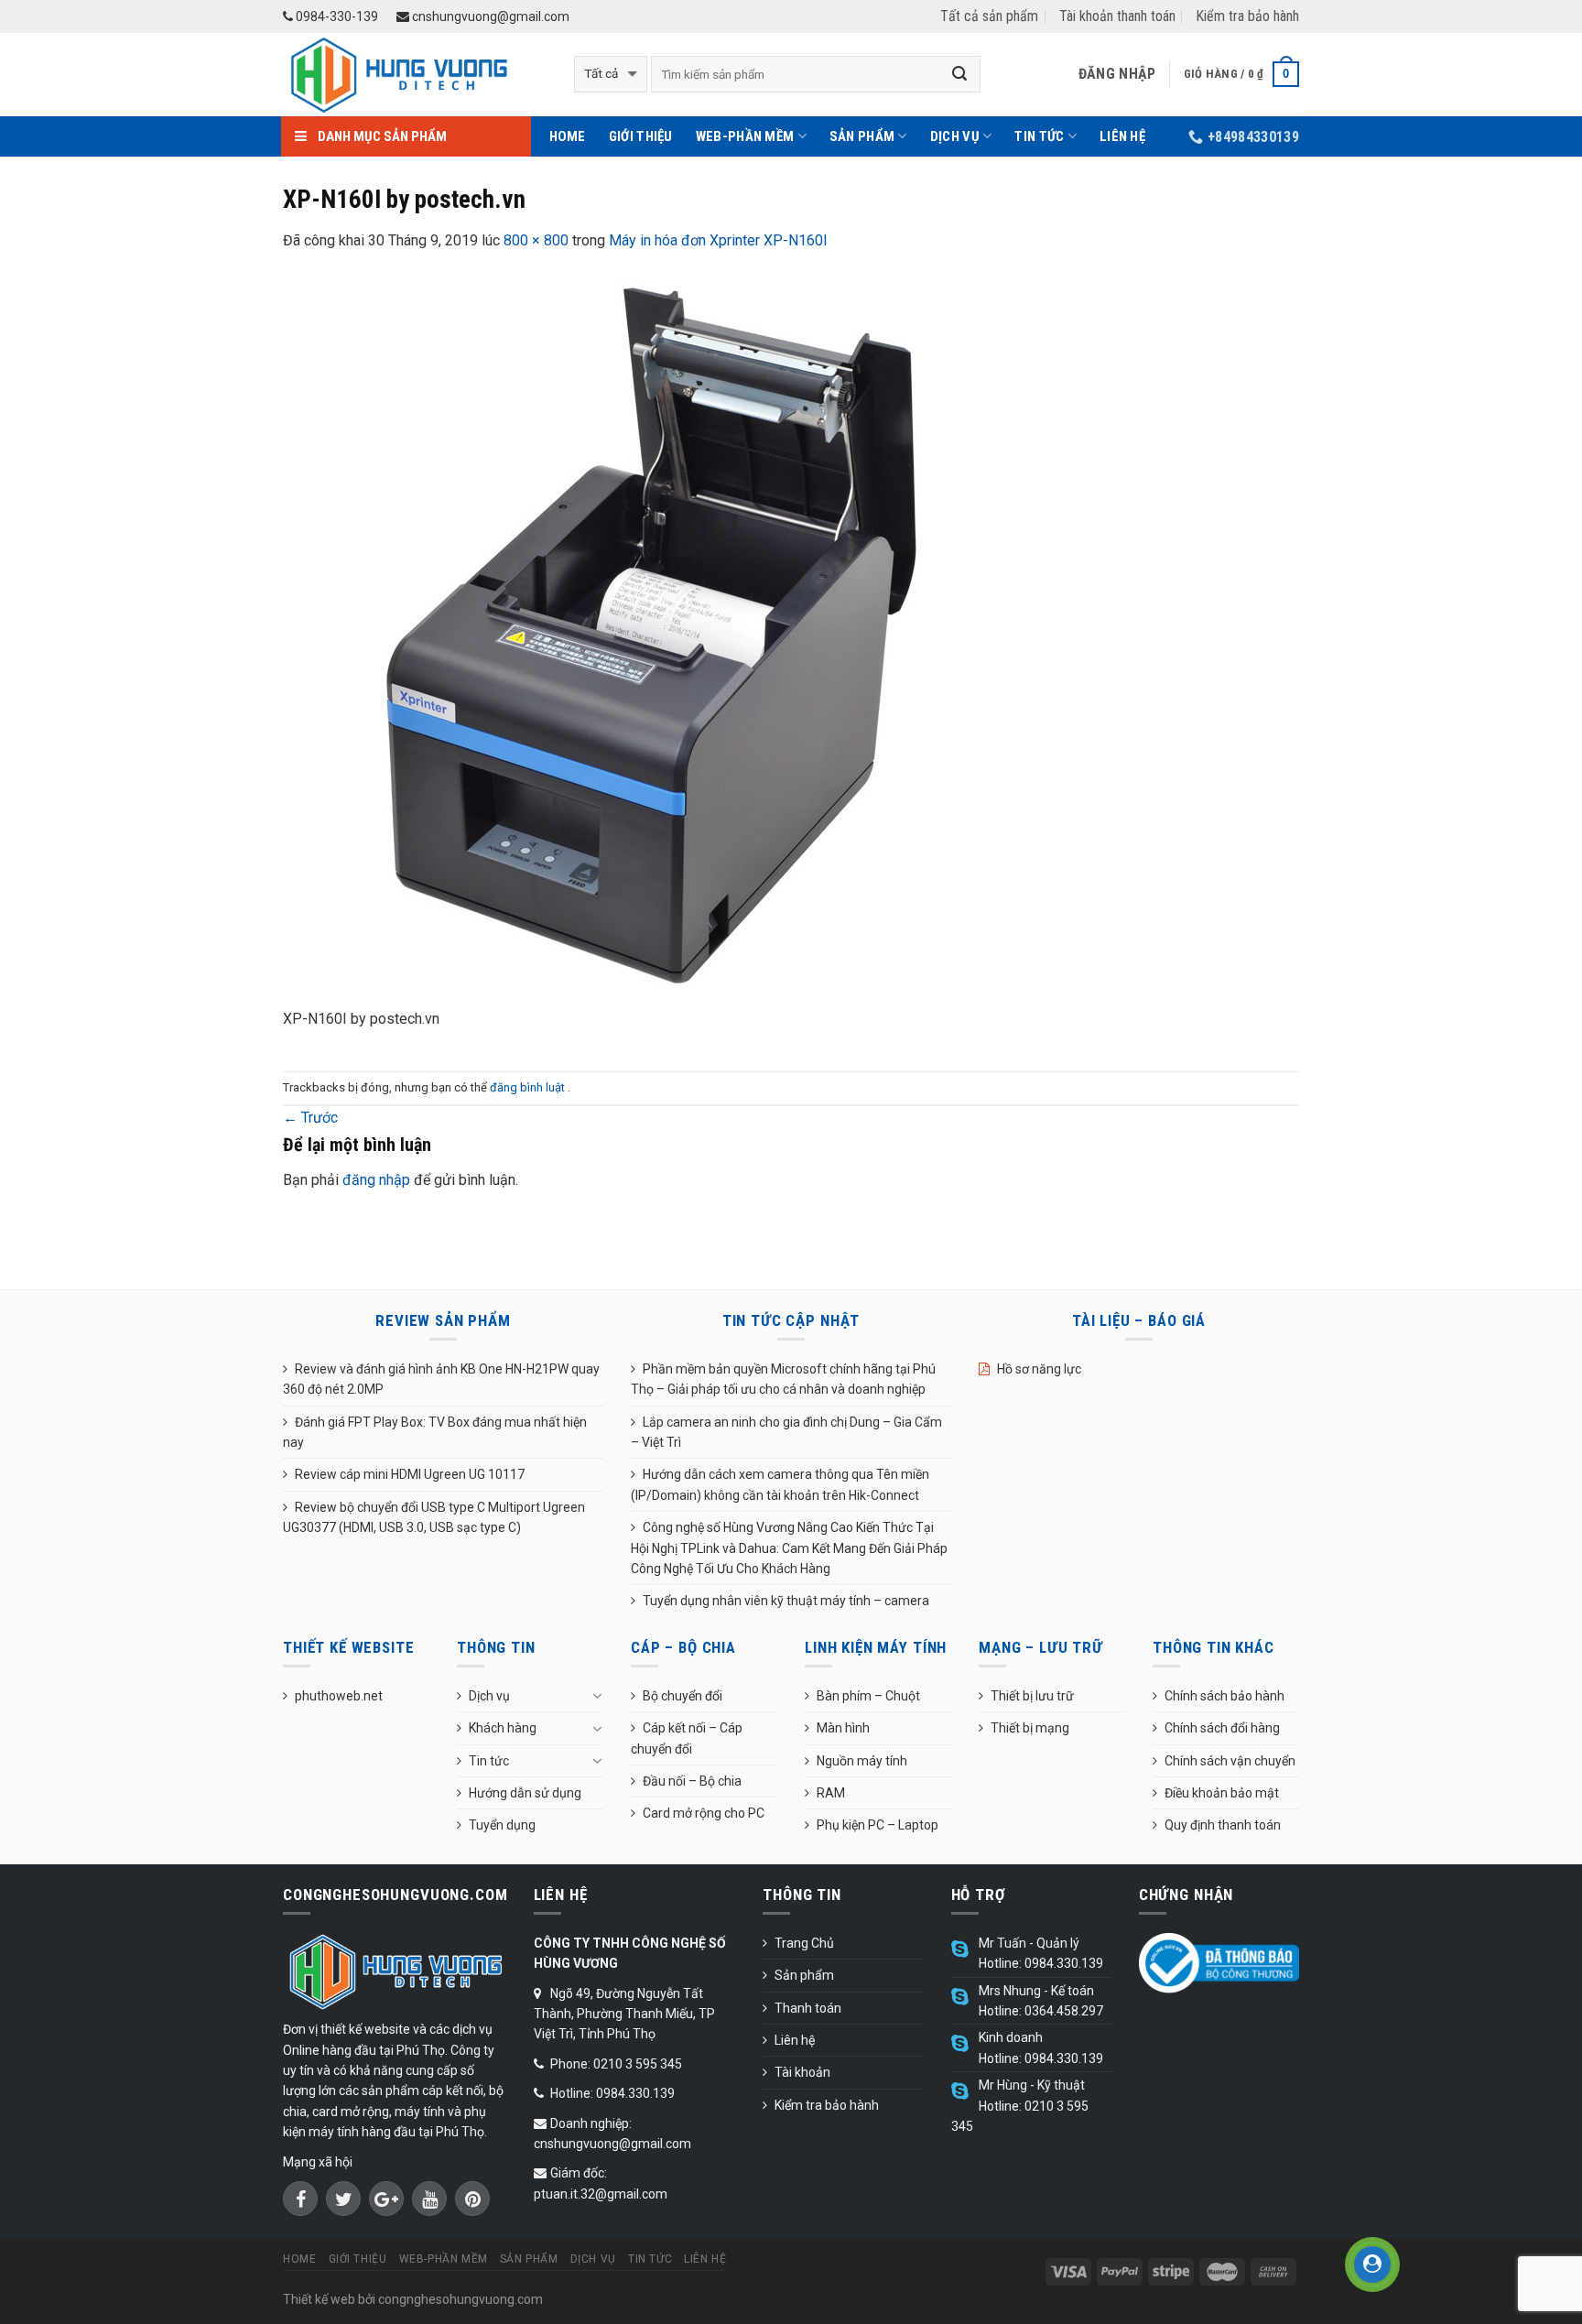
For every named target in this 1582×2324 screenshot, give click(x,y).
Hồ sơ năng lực (1039, 1369)
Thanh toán (808, 2008)
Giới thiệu (641, 136)
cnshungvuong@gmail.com (489, 16)
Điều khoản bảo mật (1222, 1793)
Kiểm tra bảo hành (1247, 16)
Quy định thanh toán (1223, 1825)
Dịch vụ (955, 136)
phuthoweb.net (339, 1696)
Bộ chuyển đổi (683, 1696)
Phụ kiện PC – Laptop (878, 1825)
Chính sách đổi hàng (1222, 1728)
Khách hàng (503, 1728)
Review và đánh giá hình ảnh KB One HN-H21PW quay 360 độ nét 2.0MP (441, 1379)
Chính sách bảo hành (1224, 1696)
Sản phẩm (862, 136)
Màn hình (843, 1728)
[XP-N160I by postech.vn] (649, 640)
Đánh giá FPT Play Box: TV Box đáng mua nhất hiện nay (435, 1432)
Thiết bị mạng (1030, 1728)
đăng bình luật (529, 1087)
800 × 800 (536, 240)
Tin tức (1039, 136)
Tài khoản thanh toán (1117, 16)
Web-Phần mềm (745, 136)
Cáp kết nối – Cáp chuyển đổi (687, 1738)
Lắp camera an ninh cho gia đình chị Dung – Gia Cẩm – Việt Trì (786, 1432)
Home (568, 136)
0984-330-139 (336, 16)
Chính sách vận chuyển (1230, 1761)
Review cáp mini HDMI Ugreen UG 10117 (410, 1474)
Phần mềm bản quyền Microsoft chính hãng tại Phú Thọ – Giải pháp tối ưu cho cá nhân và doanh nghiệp (783, 1379)
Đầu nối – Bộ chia (692, 1781)
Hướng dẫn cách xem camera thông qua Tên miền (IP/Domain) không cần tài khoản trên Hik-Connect (780, 1484)
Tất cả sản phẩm (989, 16)
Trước (310, 1118)
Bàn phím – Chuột (868, 1696)
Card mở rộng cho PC (704, 1813)
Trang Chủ (804, 1943)
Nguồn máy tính (862, 1761)
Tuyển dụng (502, 1825)
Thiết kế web (319, 2299)
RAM (831, 1793)
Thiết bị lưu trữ (1032, 1696)
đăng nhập (376, 1180)
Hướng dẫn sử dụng (525, 1793)
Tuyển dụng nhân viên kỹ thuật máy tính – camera (786, 1601)
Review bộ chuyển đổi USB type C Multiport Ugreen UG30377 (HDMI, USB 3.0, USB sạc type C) (434, 1517)
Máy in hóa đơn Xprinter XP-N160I (718, 240)
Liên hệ (1122, 136)
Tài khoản (802, 2072)
